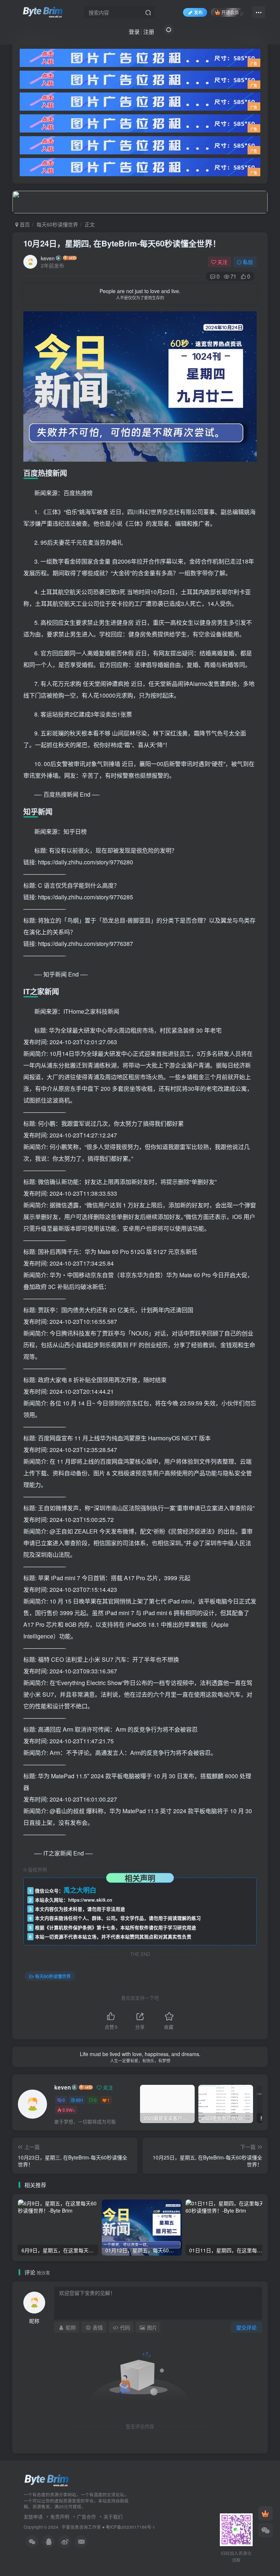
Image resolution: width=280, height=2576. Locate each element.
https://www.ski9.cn (90, 1900)
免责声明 (60, 2516)
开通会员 (230, 12)
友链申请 (33, 2516)
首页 (24, 224)
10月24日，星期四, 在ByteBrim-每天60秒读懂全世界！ (122, 243)
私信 (248, 262)
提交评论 (246, 2327)
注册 (149, 31)
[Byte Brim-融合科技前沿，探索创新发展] (47, 2480)
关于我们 (113, 2516)
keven (48, 258)
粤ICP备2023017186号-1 (131, 2527)
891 (80, 2100)
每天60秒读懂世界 (57, 224)
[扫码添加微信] (265, 2530)
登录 (134, 31)
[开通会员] (265, 2513)
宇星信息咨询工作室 (81, 2527)
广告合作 (86, 2516)
